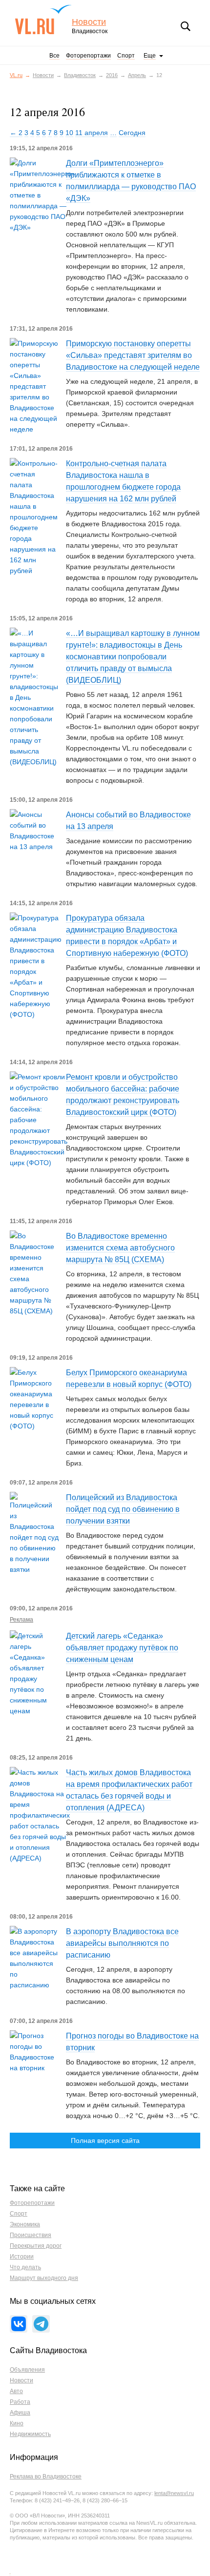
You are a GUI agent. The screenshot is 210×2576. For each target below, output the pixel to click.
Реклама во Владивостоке (46, 2477)
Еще (150, 56)
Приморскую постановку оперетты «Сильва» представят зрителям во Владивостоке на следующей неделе (133, 355)
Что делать (25, 2267)
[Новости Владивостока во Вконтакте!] (19, 2324)
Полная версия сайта (105, 2140)
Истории (22, 2257)
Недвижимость (30, 2434)
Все (54, 56)
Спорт (126, 56)
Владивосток (80, 75)
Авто (16, 2391)
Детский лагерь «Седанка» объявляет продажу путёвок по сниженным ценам (122, 1648)
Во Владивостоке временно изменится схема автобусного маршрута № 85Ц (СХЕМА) (120, 1248)
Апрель (137, 75)
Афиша (20, 2413)
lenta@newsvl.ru (174, 2493)
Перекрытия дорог (36, 2246)
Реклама (21, 1620)
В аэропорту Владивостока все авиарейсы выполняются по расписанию (122, 1943)
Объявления (27, 2370)
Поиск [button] (186, 26)
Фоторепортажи (88, 56)
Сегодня (132, 133)
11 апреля (92, 133)
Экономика (25, 2224)
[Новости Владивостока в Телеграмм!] (41, 2324)
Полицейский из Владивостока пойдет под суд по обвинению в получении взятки (123, 1509)
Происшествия (31, 2235)
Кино (17, 2423)
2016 (112, 75)
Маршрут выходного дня (44, 2278)
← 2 (16, 133)
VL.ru (43, 20)
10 (69, 133)
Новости (89, 22)
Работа (20, 2402)
